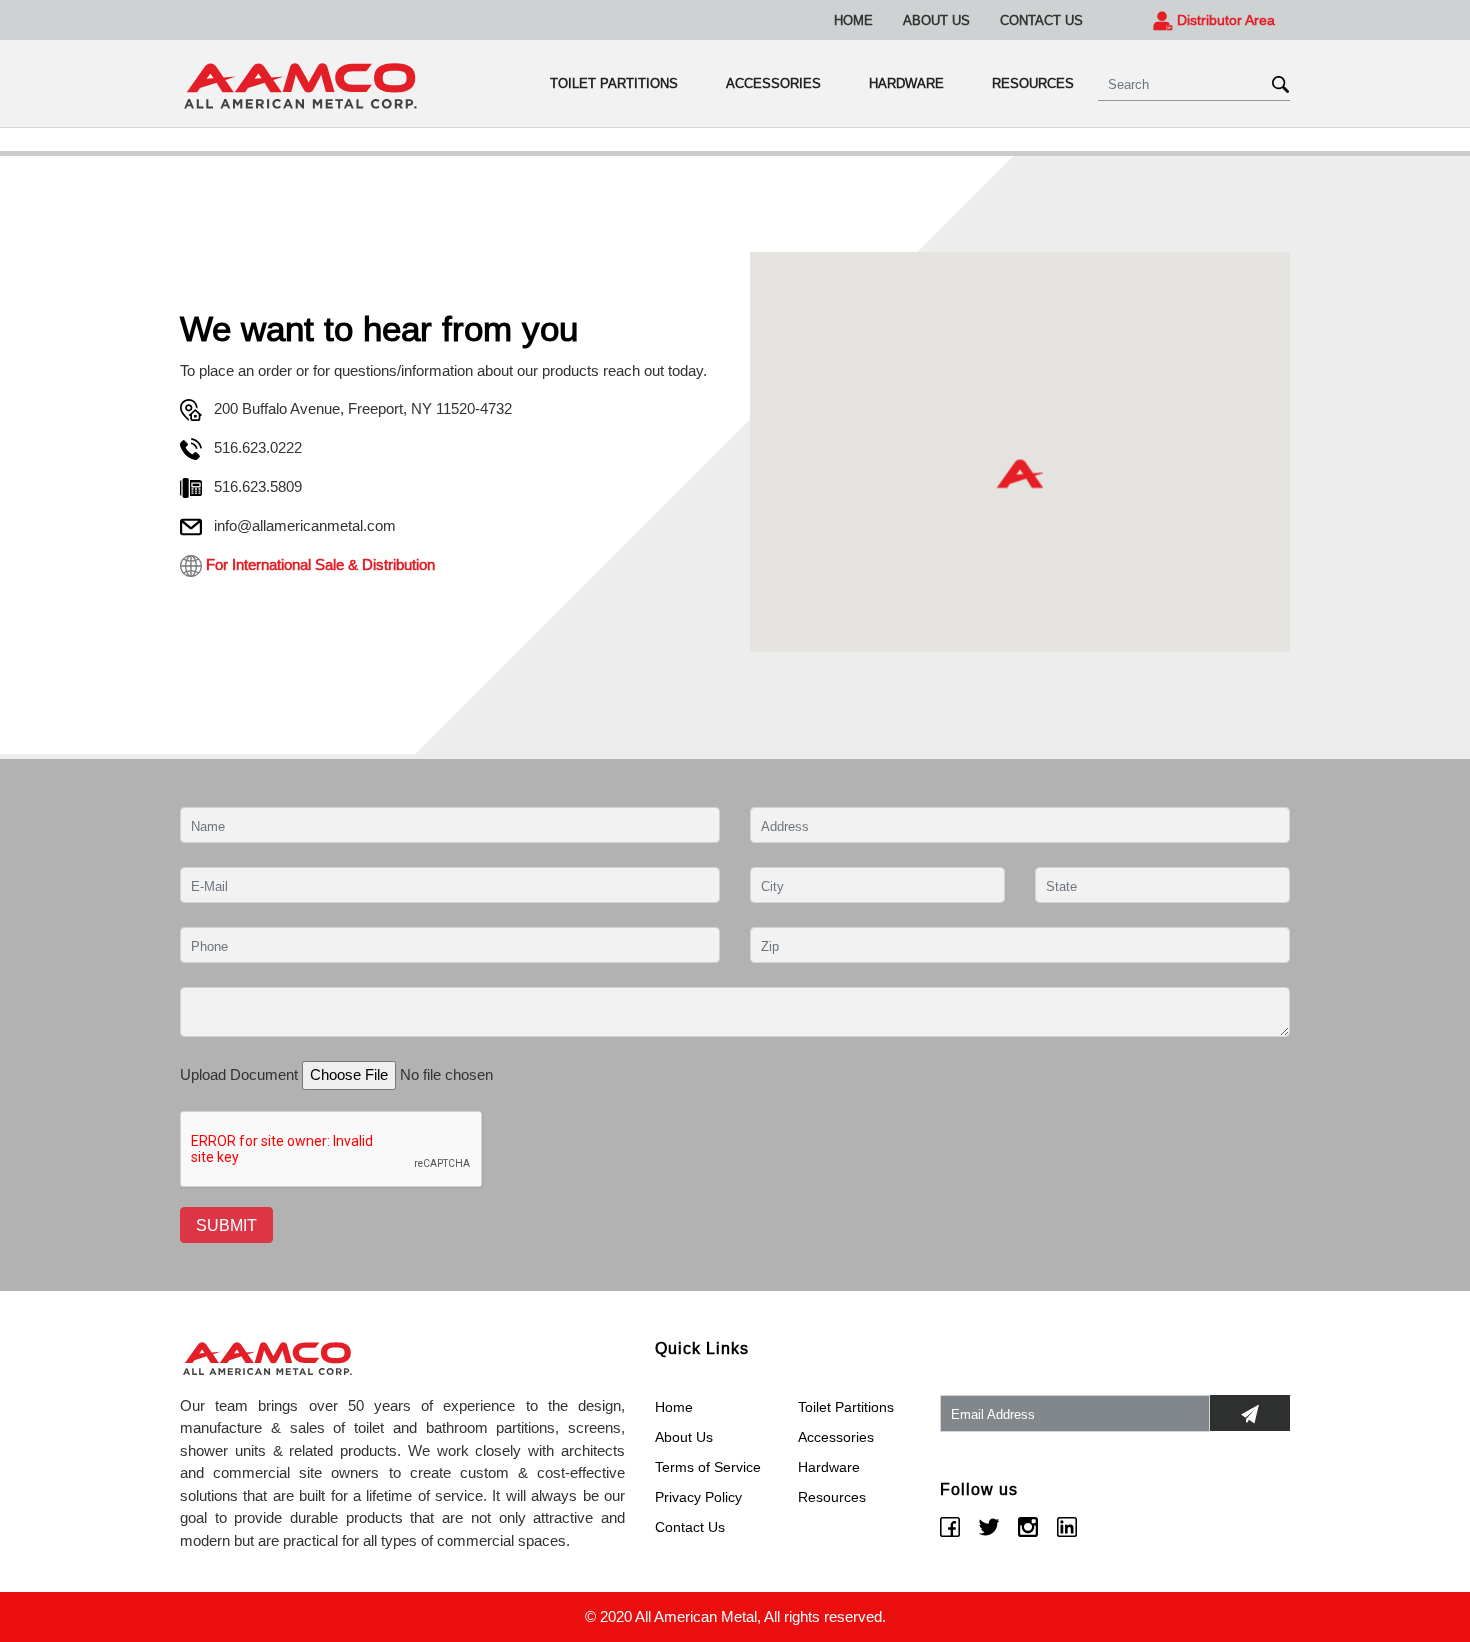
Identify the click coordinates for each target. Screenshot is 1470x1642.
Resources (1033, 83)
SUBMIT (226, 1225)
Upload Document (239, 1074)
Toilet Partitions (614, 83)
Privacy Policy (698, 1497)
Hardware (906, 83)
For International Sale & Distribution (318, 564)
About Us (936, 20)
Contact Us (1041, 20)
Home (853, 20)
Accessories (773, 83)
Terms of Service (708, 1467)
